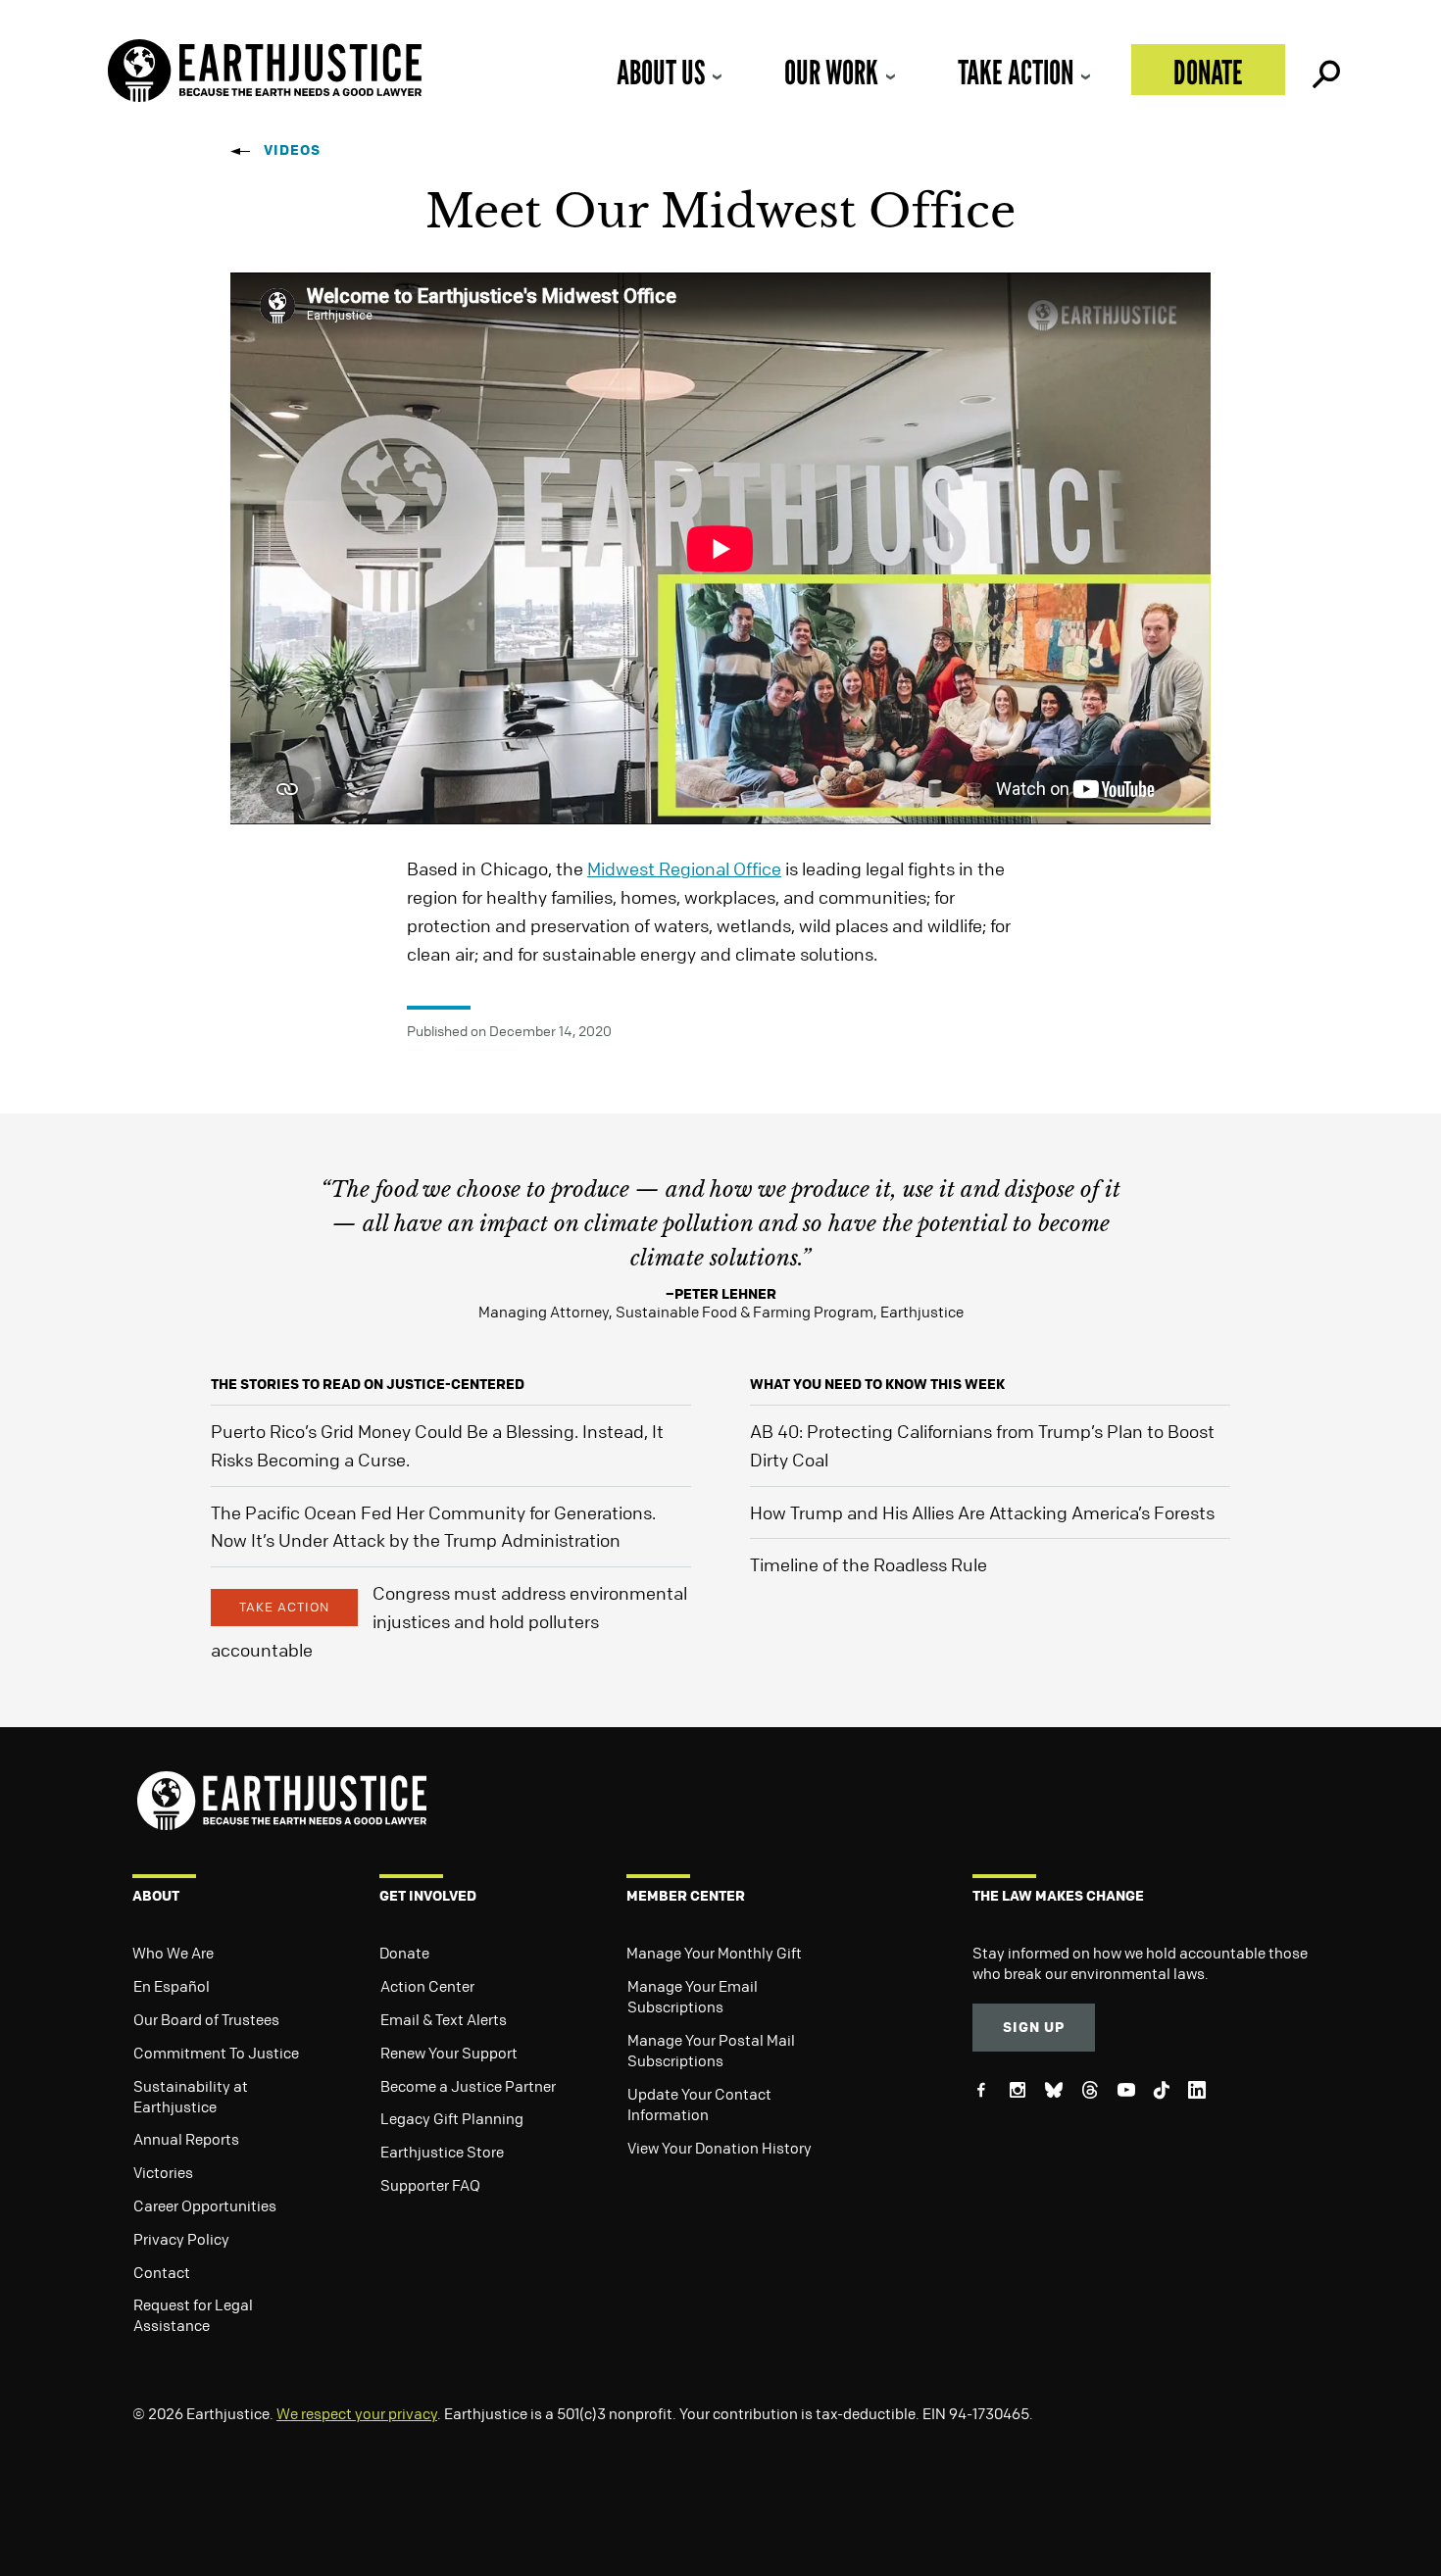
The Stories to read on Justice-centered (368, 1384)
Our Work (831, 72)
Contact (162, 2272)
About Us (661, 72)
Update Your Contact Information (699, 2104)
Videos (292, 149)
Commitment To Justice (216, 2053)
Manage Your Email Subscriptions (693, 1996)
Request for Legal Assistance (193, 2315)
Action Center (427, 1986)
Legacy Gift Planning (452, 2118)
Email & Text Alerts (444, 2019)
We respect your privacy (357, 2413)
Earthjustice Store (442, 2152)
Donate (1208, 72)
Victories (163, 2172)
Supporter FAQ (430, 2185)
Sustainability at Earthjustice (191, 2096)
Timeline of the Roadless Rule (869, 1564)
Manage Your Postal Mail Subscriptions (711, 2050)
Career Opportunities (205, 2205)
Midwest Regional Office (684, 868)
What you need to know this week (877, 1384)
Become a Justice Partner (468, 2086)
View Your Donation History (720, 2148)
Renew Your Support (449, 2053)
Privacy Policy (181, 2239)
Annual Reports (186, 2139)
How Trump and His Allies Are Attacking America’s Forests (982, 1512)
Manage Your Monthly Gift (714, 1953)
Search (1324, 70)
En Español (172, 1986)
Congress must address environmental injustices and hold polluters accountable (449, 1621)
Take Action (1016, 72)
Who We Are (173, 1953)
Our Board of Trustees (206, 2019)
